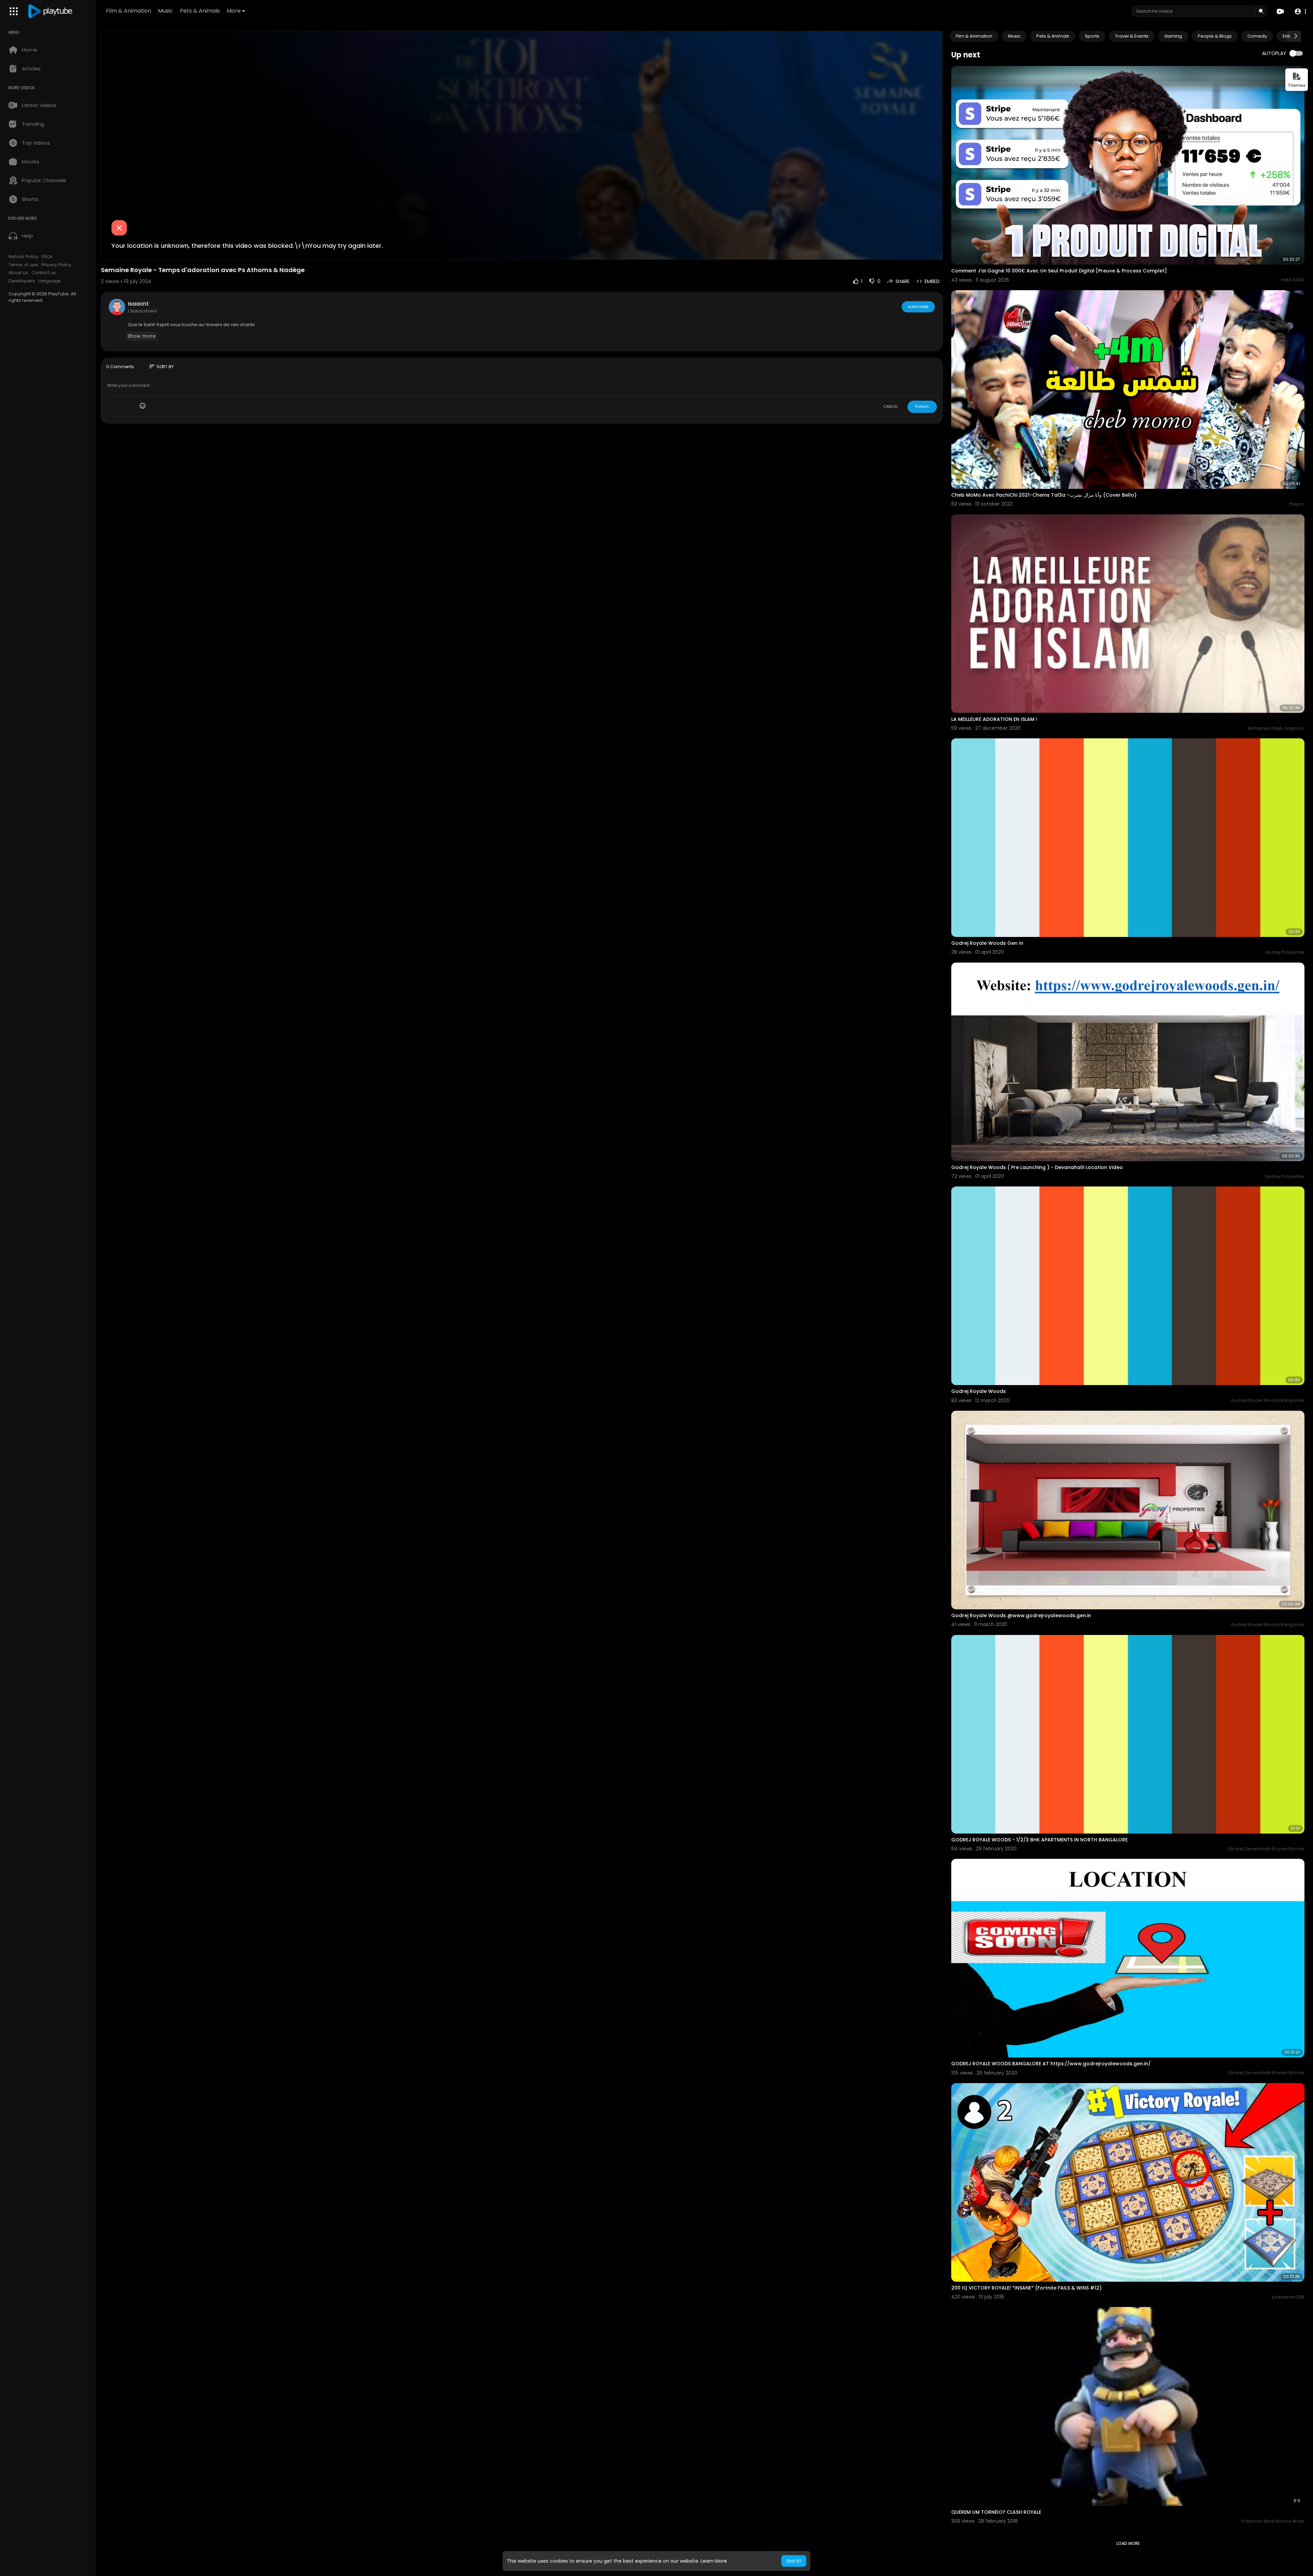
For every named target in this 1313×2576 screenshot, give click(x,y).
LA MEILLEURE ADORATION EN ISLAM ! (994, 719)
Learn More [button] (714, 2561)
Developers (22, 281)
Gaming (1173, 36)
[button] (1300, 11)
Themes (1297, 85)
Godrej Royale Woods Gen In (987, 943)
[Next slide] (1296, 36)
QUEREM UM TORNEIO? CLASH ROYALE (996, 2512)
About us (18, 273)
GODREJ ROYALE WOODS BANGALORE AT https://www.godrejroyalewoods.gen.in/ (1051, 2064)
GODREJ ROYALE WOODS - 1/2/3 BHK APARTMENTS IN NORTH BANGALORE (1039, 1840)
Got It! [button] (794, 2561)
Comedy (1257, 36)
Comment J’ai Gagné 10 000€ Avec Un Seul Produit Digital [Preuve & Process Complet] (1059, 271)
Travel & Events (1132, 36)
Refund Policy (23, 257)
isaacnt (138, 304)
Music (165, 11)
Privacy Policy (56, 265)
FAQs (47, 257)
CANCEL (891, 406)
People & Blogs (1215, 36)
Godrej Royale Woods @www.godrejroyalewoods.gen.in (1021, 1615)
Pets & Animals (200, 11)
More (234, 11)
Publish (922, 406)
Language (50, 281)
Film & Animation (129, 11)
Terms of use (23, 265)
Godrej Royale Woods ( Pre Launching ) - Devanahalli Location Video (1037, 1167)
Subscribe (918, 307)
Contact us (44, 273)
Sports (1092, 36)
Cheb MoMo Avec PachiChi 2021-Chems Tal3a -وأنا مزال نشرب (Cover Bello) (1044, 495)
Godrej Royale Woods (979, 1391)
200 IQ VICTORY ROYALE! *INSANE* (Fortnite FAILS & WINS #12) (1026, 2288)
